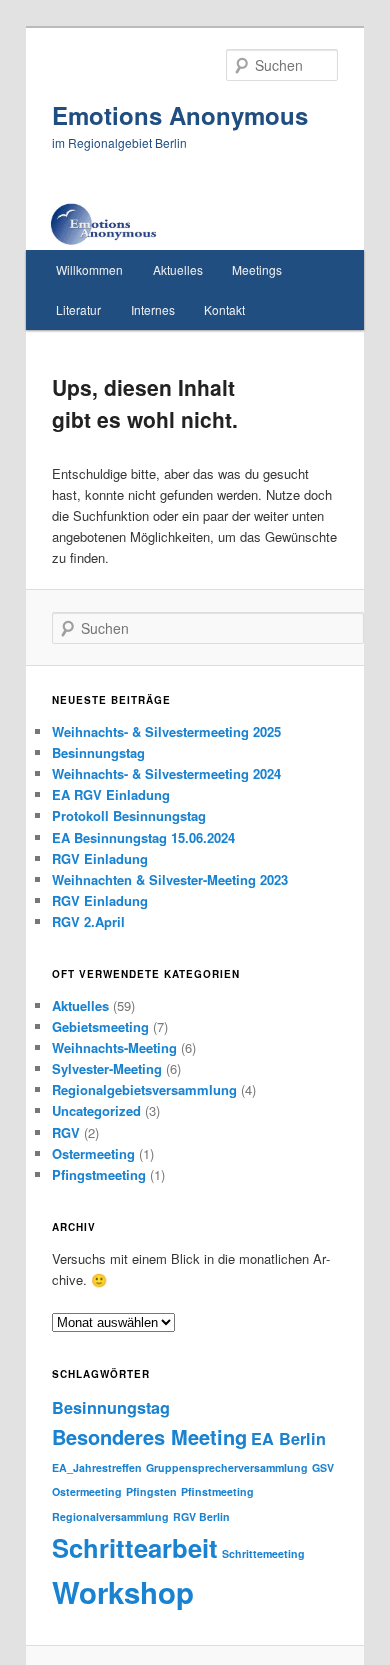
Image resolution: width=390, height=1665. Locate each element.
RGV (66, 1132)
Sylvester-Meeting (107, 1068)
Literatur (78, 309)
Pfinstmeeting (217, 1491)
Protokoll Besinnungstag (129, 815)
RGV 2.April (88, 921)
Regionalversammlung (110, 1516)
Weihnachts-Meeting (114, 1047)
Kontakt (224, 309)
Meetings (257, 269)
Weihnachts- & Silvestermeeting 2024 (166, 773)
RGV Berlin (201, 1516)
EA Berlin (288, 1438)
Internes (153, 309)
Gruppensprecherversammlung (227, 1467)
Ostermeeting (93, 1153)
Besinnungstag (98, 752)
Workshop (123, 1592)
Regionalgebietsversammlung (144, 1089)
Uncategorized (96, 1110)
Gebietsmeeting (100, 1026)
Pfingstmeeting (99, 1174)
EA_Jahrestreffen (97, 1467)
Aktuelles (178, 269)
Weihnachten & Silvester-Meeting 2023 (170, 879)
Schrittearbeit (135, 1547)
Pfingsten (151, 1491)
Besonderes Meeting (149, 1436)
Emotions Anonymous (180, 115)
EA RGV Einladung (111, 794)
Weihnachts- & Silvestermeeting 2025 (166, 731)
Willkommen (89, 269)
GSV (323, 1467)
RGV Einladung (100, 858)
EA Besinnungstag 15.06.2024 (143, 837)
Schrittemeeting (263, 1553)
